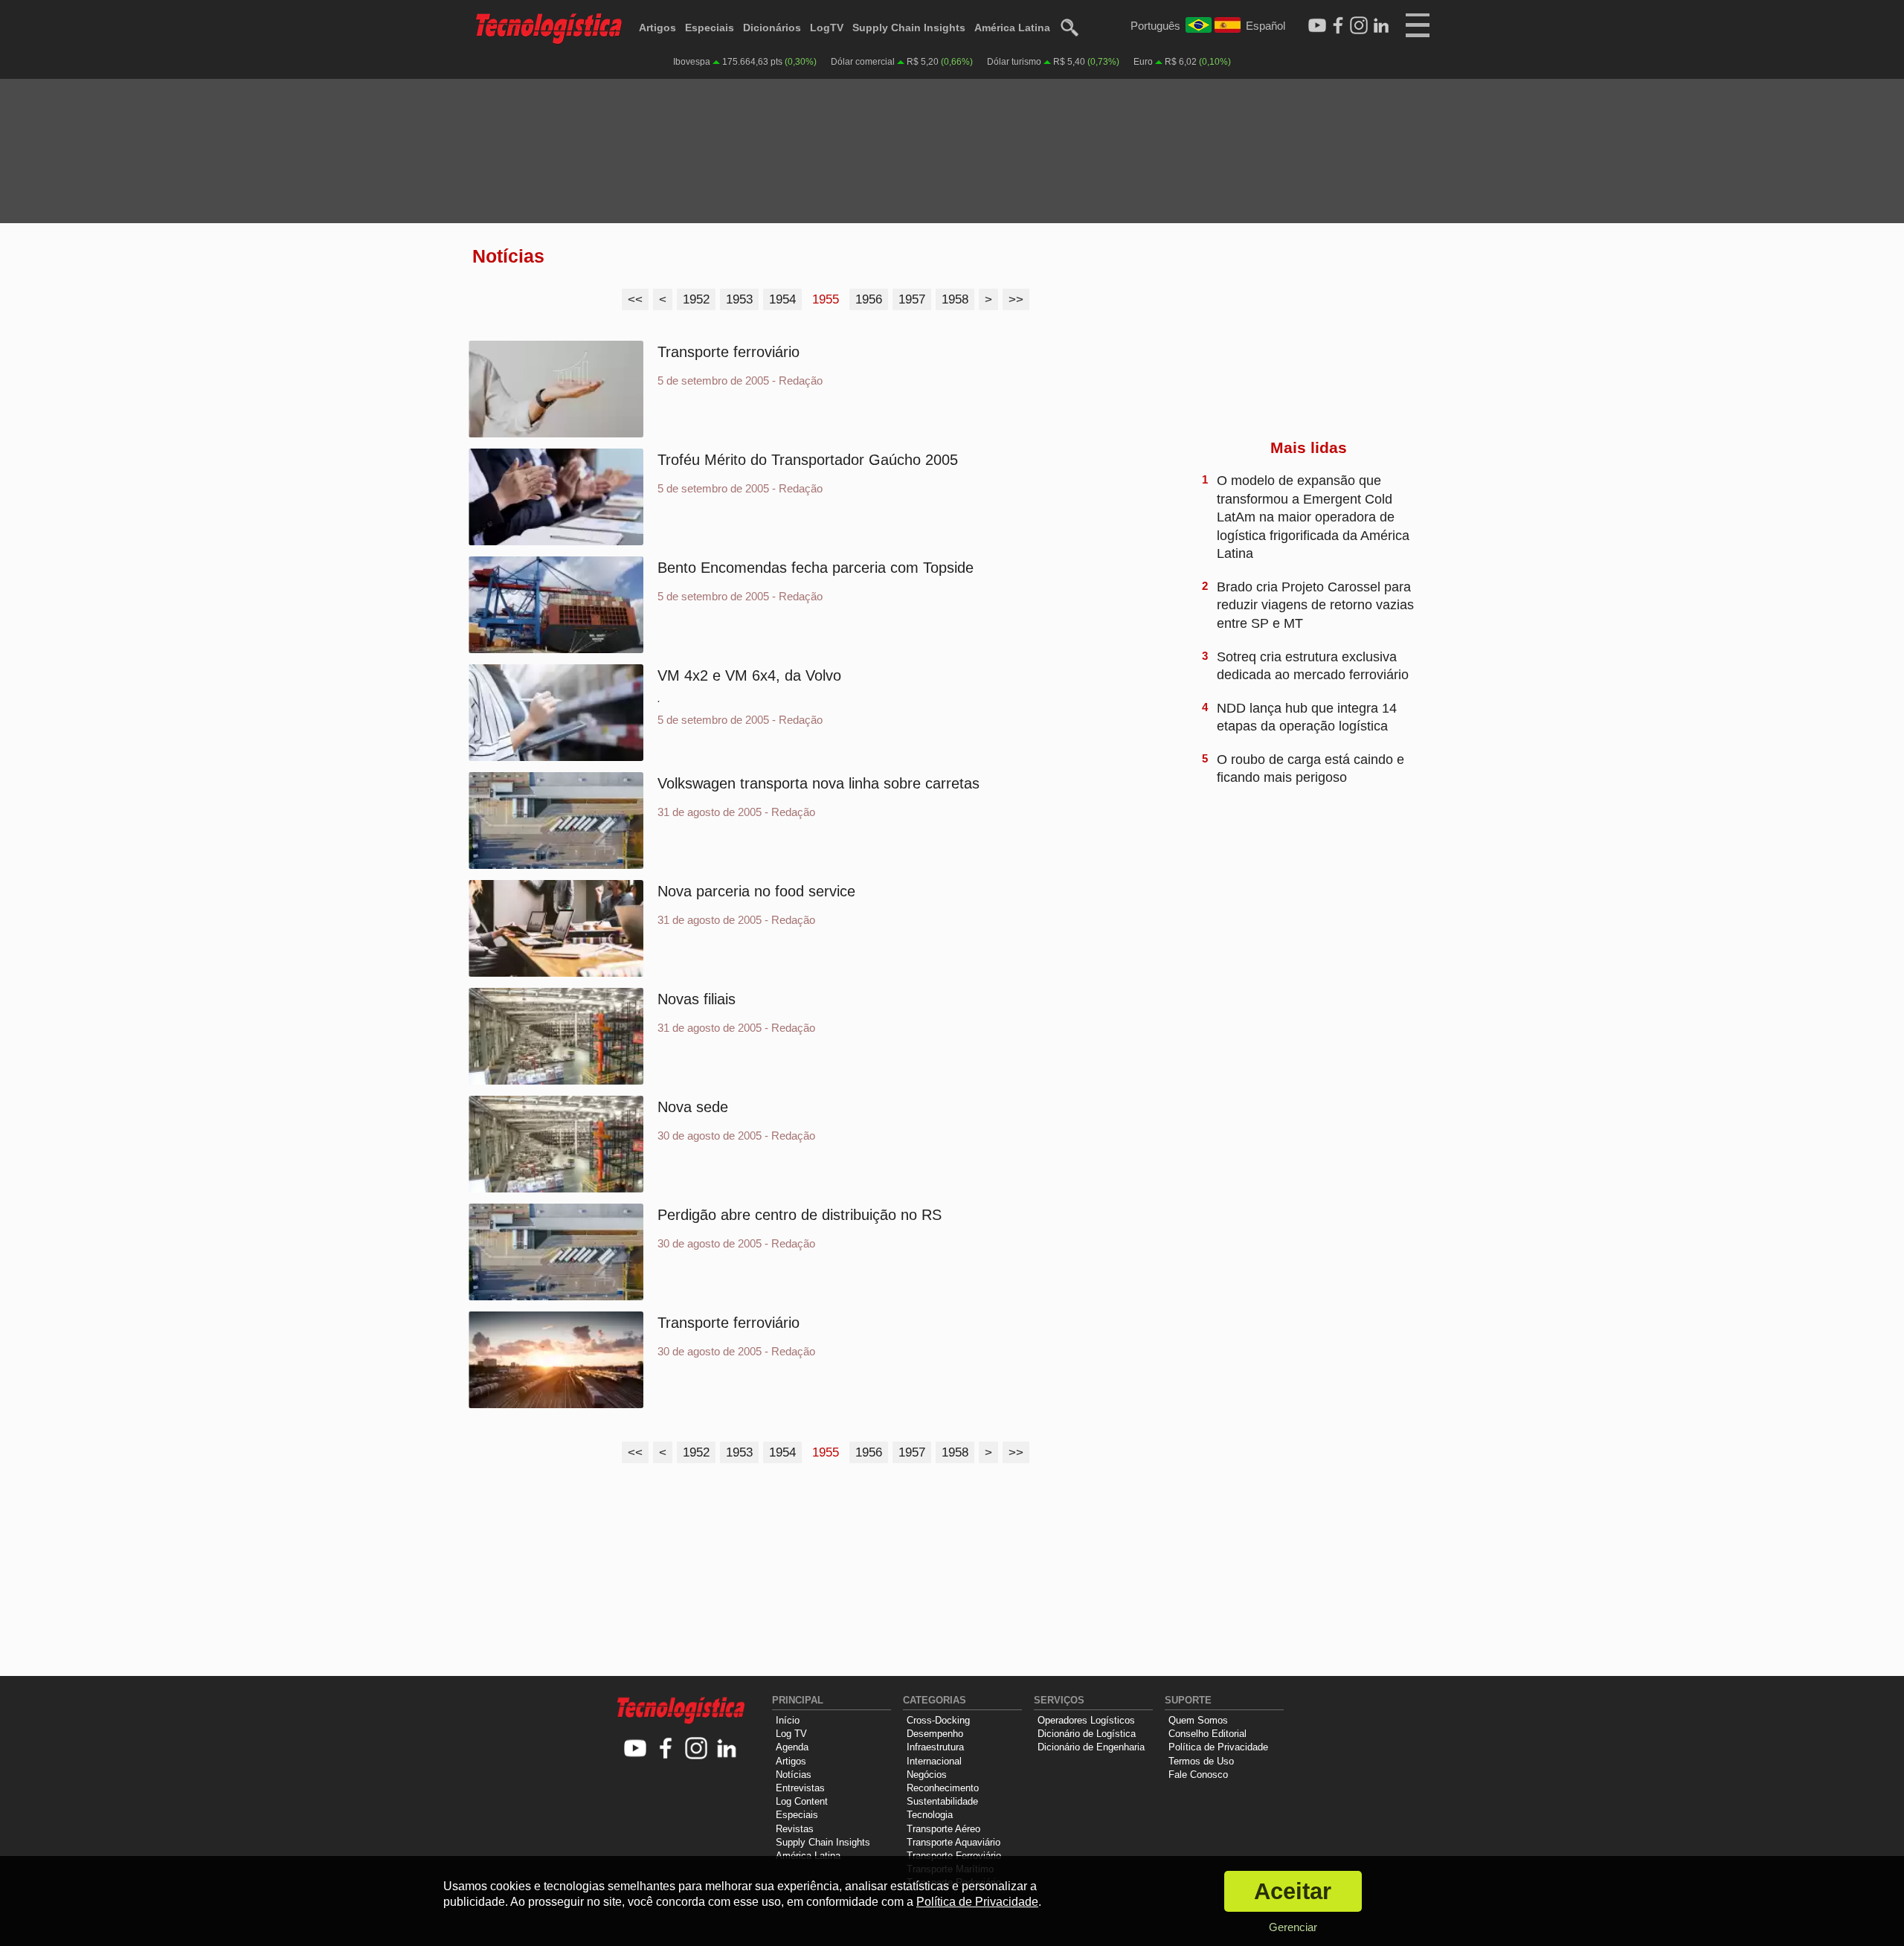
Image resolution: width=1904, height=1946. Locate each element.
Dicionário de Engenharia (1091, 1747)
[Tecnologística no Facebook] (666, 1749)
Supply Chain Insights (909, 28)
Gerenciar (1293, 1927)
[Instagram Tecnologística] (1359, 26)
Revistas (795, 1829)
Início (788, 1720)
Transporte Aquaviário (953, 1842)
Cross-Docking (938, 1720)
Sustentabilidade (942, 1801)
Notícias (794, 1775)
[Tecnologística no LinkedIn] (727, 1749)
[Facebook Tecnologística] (1338, 26)
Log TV (791, 1734)
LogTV (827, 28)
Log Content (802, 1801)
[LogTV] (1317, 26)
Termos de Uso (1201, 1761)
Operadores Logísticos (1086, 1720)
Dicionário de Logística (1087, 1734)
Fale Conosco (1198, 1775)
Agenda (792, 1747)
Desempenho (935, 1734)
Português (1155, 26)
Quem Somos (1198, 1720)
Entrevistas (800, 1788)
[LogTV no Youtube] (636, 1749)
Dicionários (772, 28)
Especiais (710, 28)
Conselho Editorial (1207, 1734)
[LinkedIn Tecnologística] (1381, 26)
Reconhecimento (943, 1788)
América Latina (1012, 28)
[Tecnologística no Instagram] (697, 1749)
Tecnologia (930, 1815)
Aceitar (1293, 1891)
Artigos (657, 28)
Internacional (934, 1761)
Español (1265, 26)
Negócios (927, 1775)
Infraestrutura (935, 1747)
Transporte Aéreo (943, 1829)
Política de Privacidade (1218, 1747)
